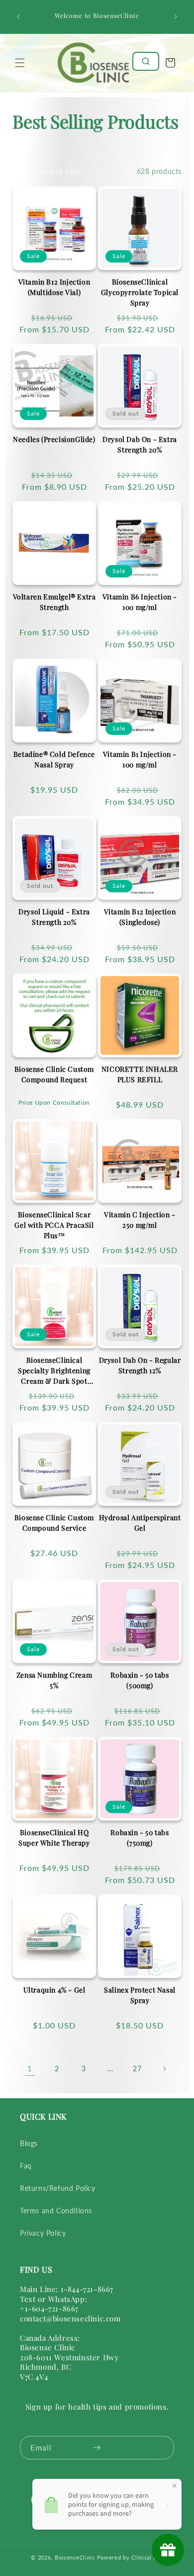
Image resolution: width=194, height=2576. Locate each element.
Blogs (29, 2143)
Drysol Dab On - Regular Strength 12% (140, 1365)
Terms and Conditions (56, 2211)
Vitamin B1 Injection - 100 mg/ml (140, 759)
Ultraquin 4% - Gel (54, 1990)
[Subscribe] (97, 2448)
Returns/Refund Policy (58, 2188)
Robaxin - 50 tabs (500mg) (140, 1680)
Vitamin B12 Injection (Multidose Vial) (54, 287)
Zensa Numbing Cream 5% (54, 1680)
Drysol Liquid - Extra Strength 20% (54, 917)
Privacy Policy (43, 2233)
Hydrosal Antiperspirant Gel (140, 1523)
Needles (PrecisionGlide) (54, 439)
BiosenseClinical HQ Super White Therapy (54, 1838)
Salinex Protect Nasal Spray (140, 1995)
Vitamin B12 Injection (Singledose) (140, 917)
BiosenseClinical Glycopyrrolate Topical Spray (140, 292)
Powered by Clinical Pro (130, 2557)
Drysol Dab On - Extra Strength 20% (140, 444)
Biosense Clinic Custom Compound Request (54, 1074)
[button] (20, 63)
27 (137, 2069)
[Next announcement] (176, 16)
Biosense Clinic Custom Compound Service (54, 1523)
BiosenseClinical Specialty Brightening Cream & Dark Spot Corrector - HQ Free (54, 1371)
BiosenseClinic (75, 2557)
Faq (26, 2166)
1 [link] (30, 2068)
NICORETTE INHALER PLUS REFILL (140, 1074)
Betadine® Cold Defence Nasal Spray (54, 759)
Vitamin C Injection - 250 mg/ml (140, 1220)
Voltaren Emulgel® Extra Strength (54, 602)
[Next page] (164, 2069)
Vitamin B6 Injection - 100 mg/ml (140, 602)
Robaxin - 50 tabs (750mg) (140, 1838)
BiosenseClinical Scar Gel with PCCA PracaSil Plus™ (54, 1225)
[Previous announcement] (18, 16)
